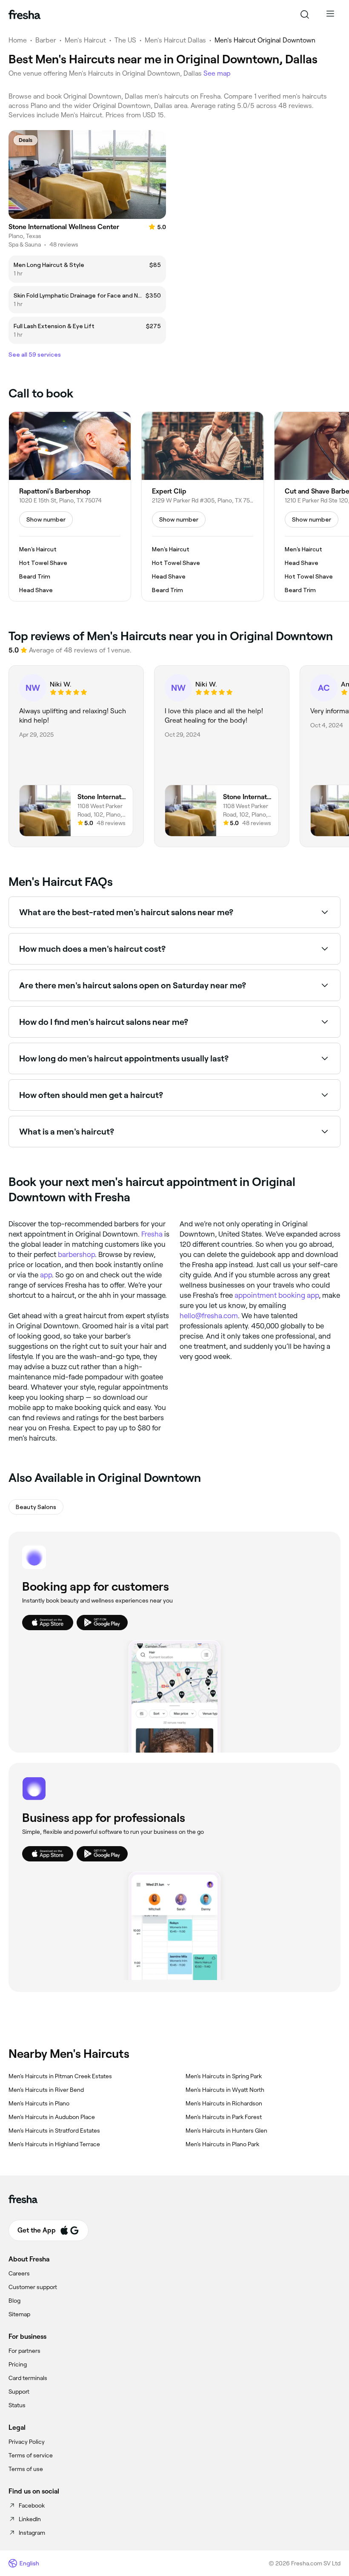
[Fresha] (24, 14)
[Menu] (330, 14)
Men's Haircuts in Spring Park (224, 2076)
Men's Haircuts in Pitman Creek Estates (60, 2076)
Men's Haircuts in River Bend (46, 2090)
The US (125, 40)
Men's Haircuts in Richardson (224, 2103)
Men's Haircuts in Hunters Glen (226, 2131)
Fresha (152, 1234)
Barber (46, 40)
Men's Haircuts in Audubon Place (52, 2117)
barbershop (76, 1254)
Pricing (18, 2364)
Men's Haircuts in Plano (39, 2103)
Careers (19, 2273)
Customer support (33, 2287)
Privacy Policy (27, 2442)
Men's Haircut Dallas (175, 40)
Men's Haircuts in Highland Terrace (54, 2144)
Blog (14, 2301)
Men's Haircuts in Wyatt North (225, 2090)
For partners (24, 2351)
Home (18, 40)
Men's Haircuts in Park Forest (224, 2117)
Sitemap (19, 2314)
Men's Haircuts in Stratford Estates (54, 2131)
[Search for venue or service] (305, 14)
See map (217, 73)
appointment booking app (277, 1295)
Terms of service (31, 2455)
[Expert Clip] (203, 507)
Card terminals (28, 2378)
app (46, 1275)
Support (19, 2392)
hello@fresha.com (209, 1316)
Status (17, 2405)
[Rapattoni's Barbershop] (70, 507)
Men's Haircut (85, 40)
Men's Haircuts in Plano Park (222, 2144)
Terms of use (26, 2469)
